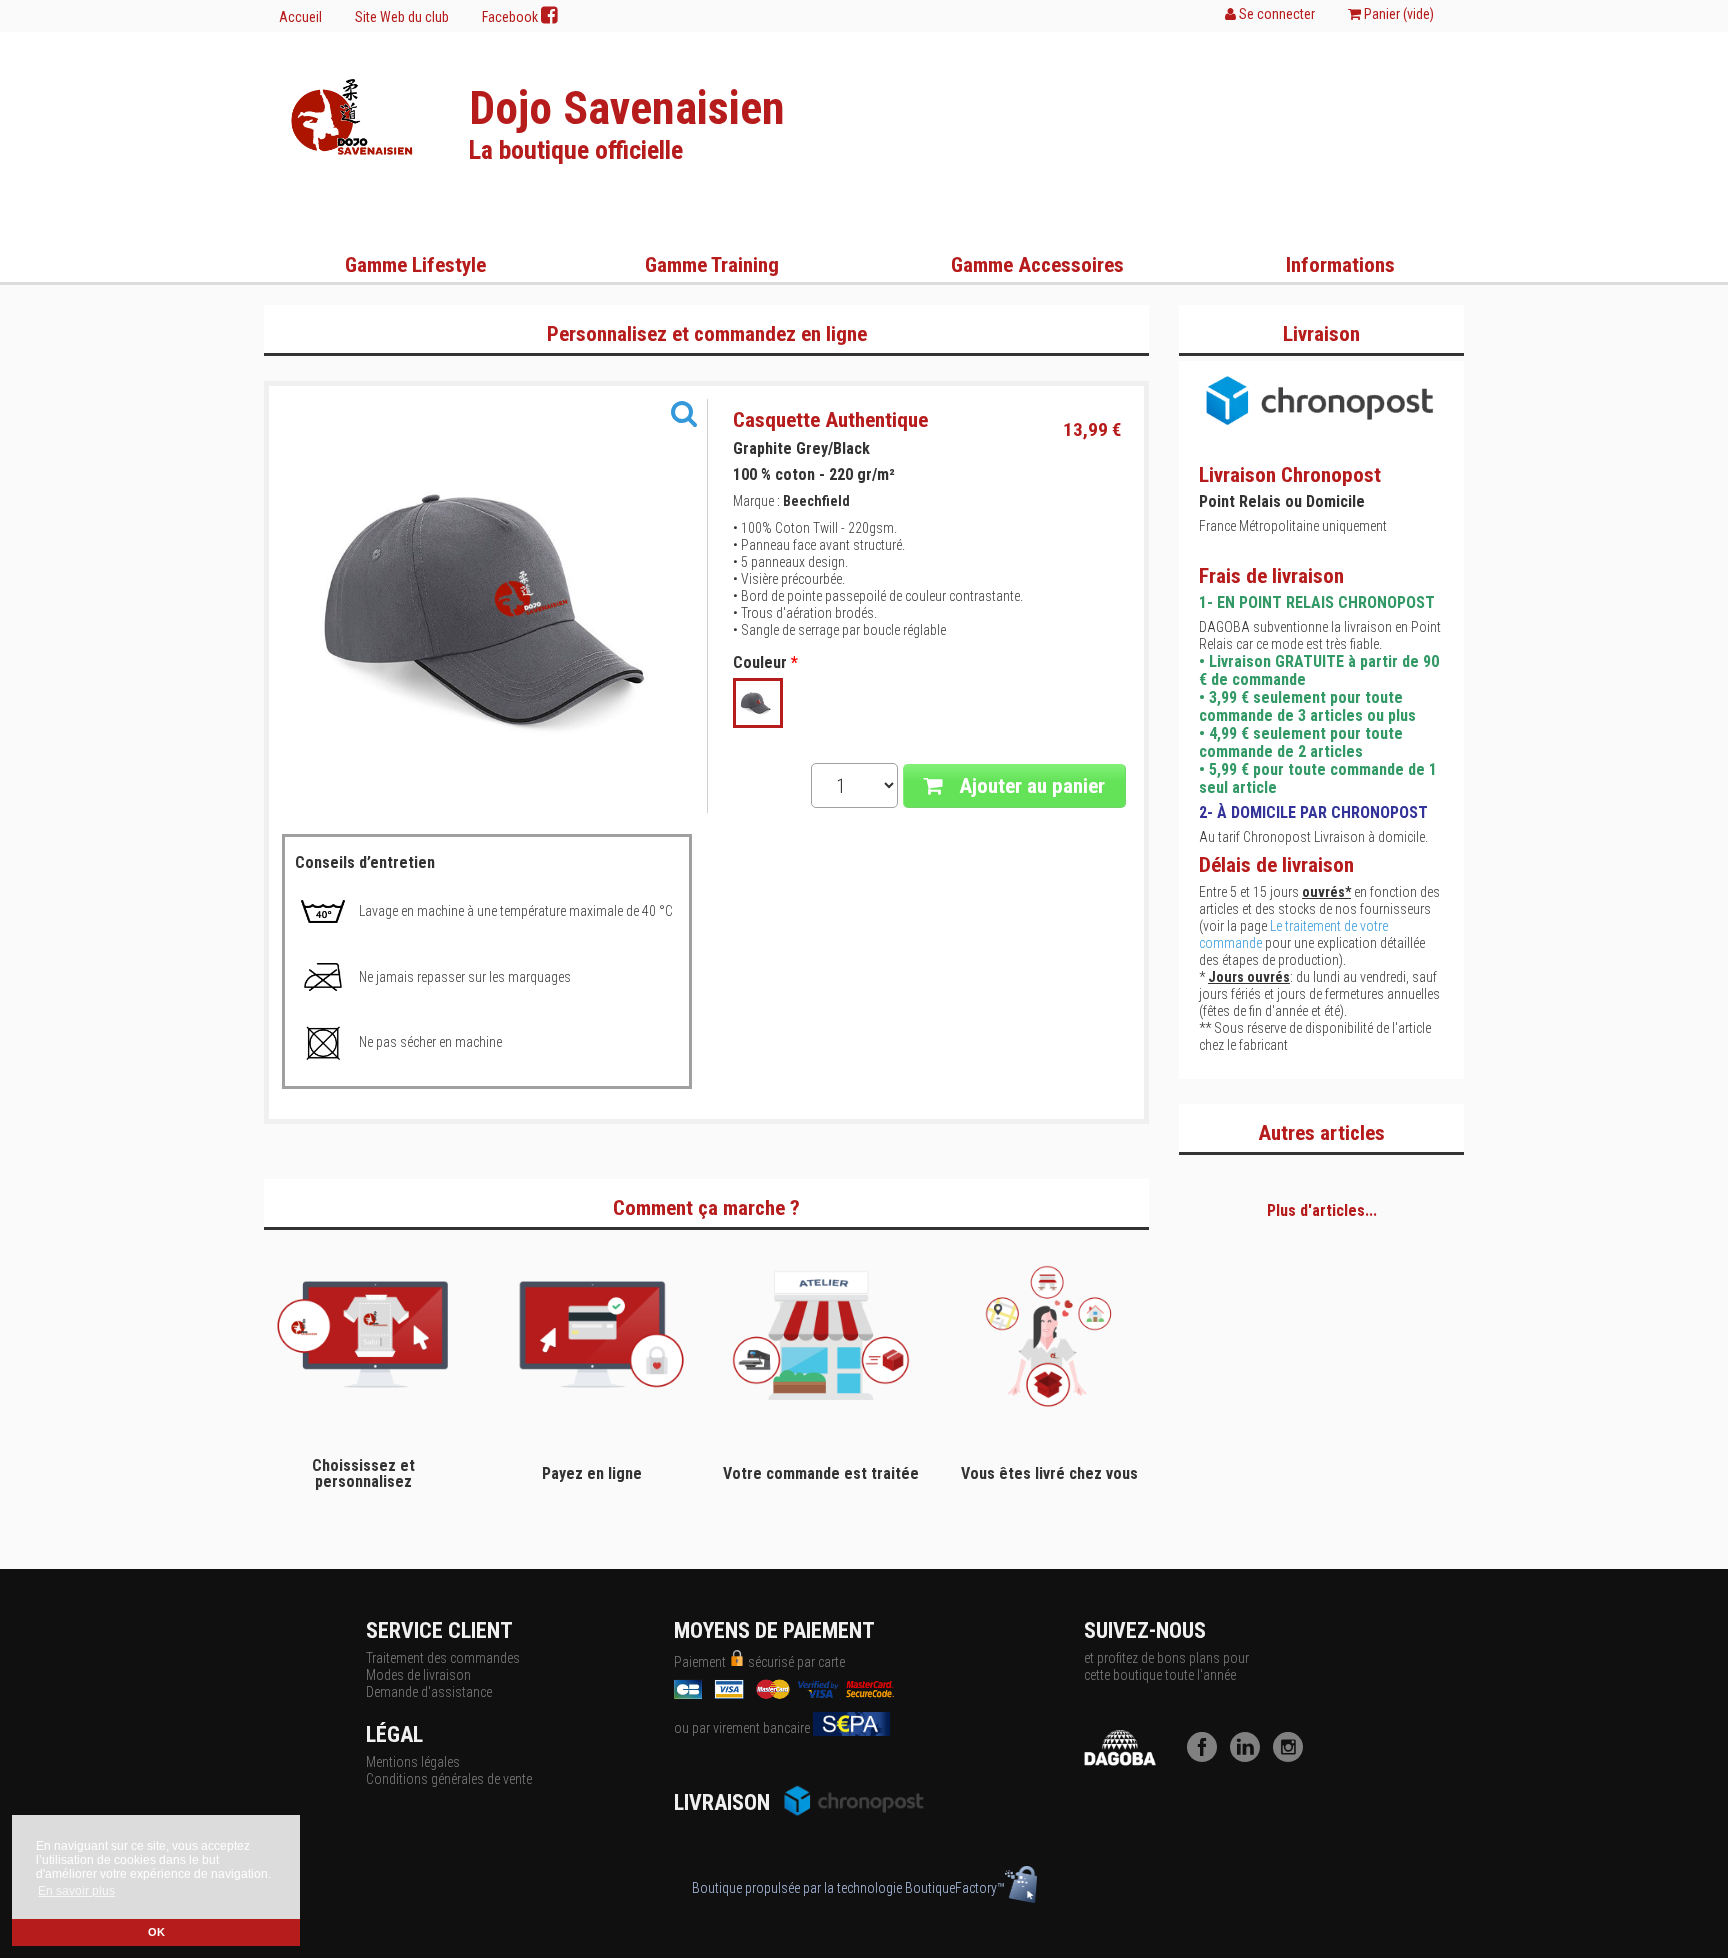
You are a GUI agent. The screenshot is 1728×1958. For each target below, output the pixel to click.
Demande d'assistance (429, 1692)
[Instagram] (1293, 1757)
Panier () (1397, 14)
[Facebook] (1207, 1757)
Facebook (511, 17)
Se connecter (1275, 14)
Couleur (765, 663)
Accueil (300, 17)
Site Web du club (402, 17)
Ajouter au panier (1029, 786)
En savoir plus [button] (76, 1891)
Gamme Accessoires (1037, 265)
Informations (1340, 265)
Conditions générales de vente (449, 1779)
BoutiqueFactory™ (955, 1888)
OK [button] (156, 1932)
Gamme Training (712, 265)
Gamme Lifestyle (415, 265)
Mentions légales (413, 1762)
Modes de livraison (418, 1675)
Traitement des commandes (443, 1658)
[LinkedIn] (1250, 1757)
